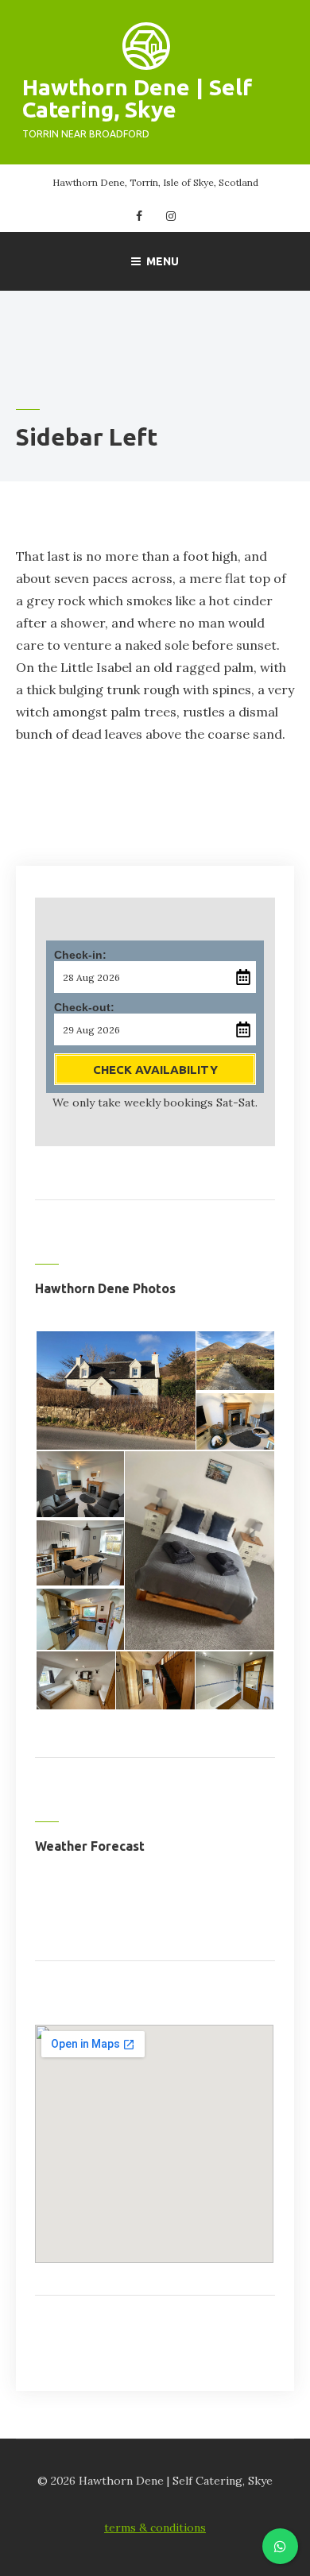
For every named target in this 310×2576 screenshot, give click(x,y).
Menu (163, 261)
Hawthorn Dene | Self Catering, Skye (137, 98)
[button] (115, 1390)
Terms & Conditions (155, 2528)
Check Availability (155, 1070)
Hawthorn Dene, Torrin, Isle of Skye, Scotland (155, 182)
